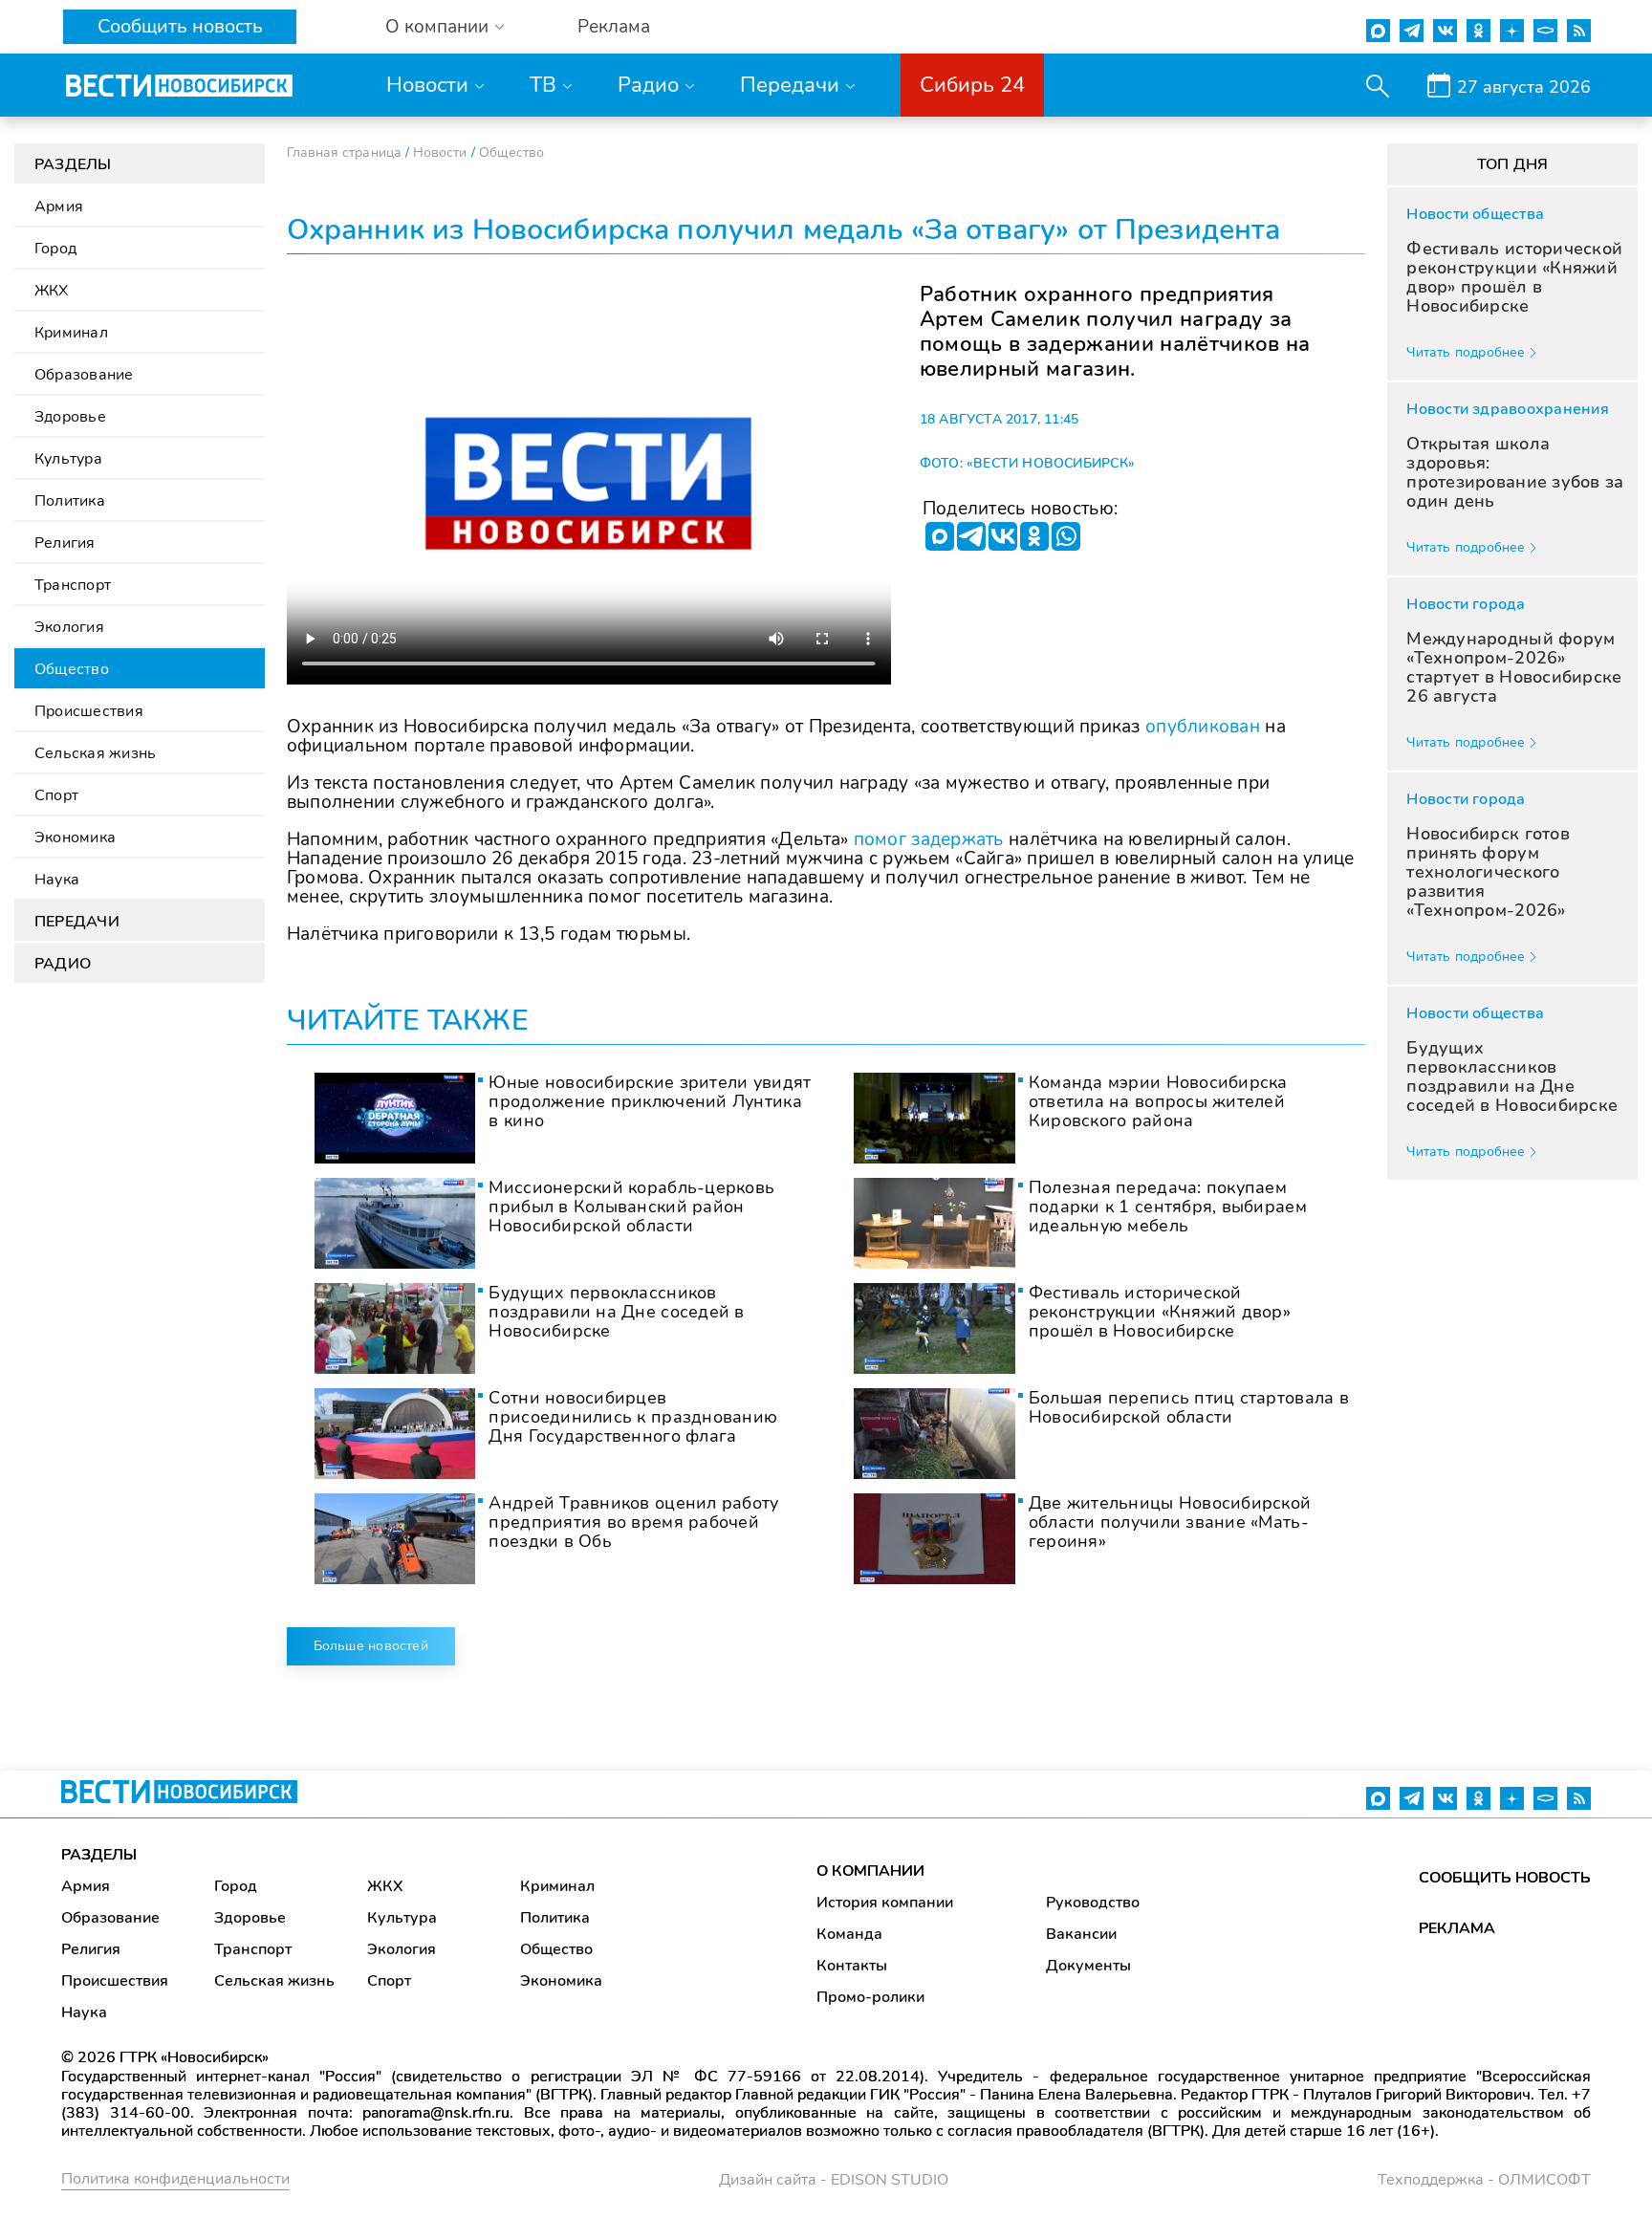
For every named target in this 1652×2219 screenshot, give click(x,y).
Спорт (56, 795)
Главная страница (344, 152)
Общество (72, 669)
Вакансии (1081, 1934)
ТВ (543, 85)
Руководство (1093, 1903)
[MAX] (940, 536)
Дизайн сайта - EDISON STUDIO (834, 2180)
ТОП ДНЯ (1513, 164)
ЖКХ (52, 291)
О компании (437, 27)
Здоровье (70, 417)
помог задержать (929, 839)
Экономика (75, 838)
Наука (57, 880)
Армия (59, 207)
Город (55, 249)
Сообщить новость (180, 26)
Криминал (71, 333)
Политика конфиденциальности (175, 2179)
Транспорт (73, 585)
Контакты (852, 1966)
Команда (849, 1934)
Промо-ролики (870, 1997)
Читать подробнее (1466, 352)
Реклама (614, 27)
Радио (648, 85)
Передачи (790, 85)
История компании (885, 1903)
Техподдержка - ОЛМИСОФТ (1484, 2180)
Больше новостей (371, 1646)
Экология (69, 627)
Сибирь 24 (972, 85)
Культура (68, 459)
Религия (65, 543)
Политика (70, 501)
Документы (1088, 1966)
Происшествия (89, 711)
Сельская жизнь (95, 753)
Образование (84, 375)
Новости (427, 85)
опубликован (1203, 727)
